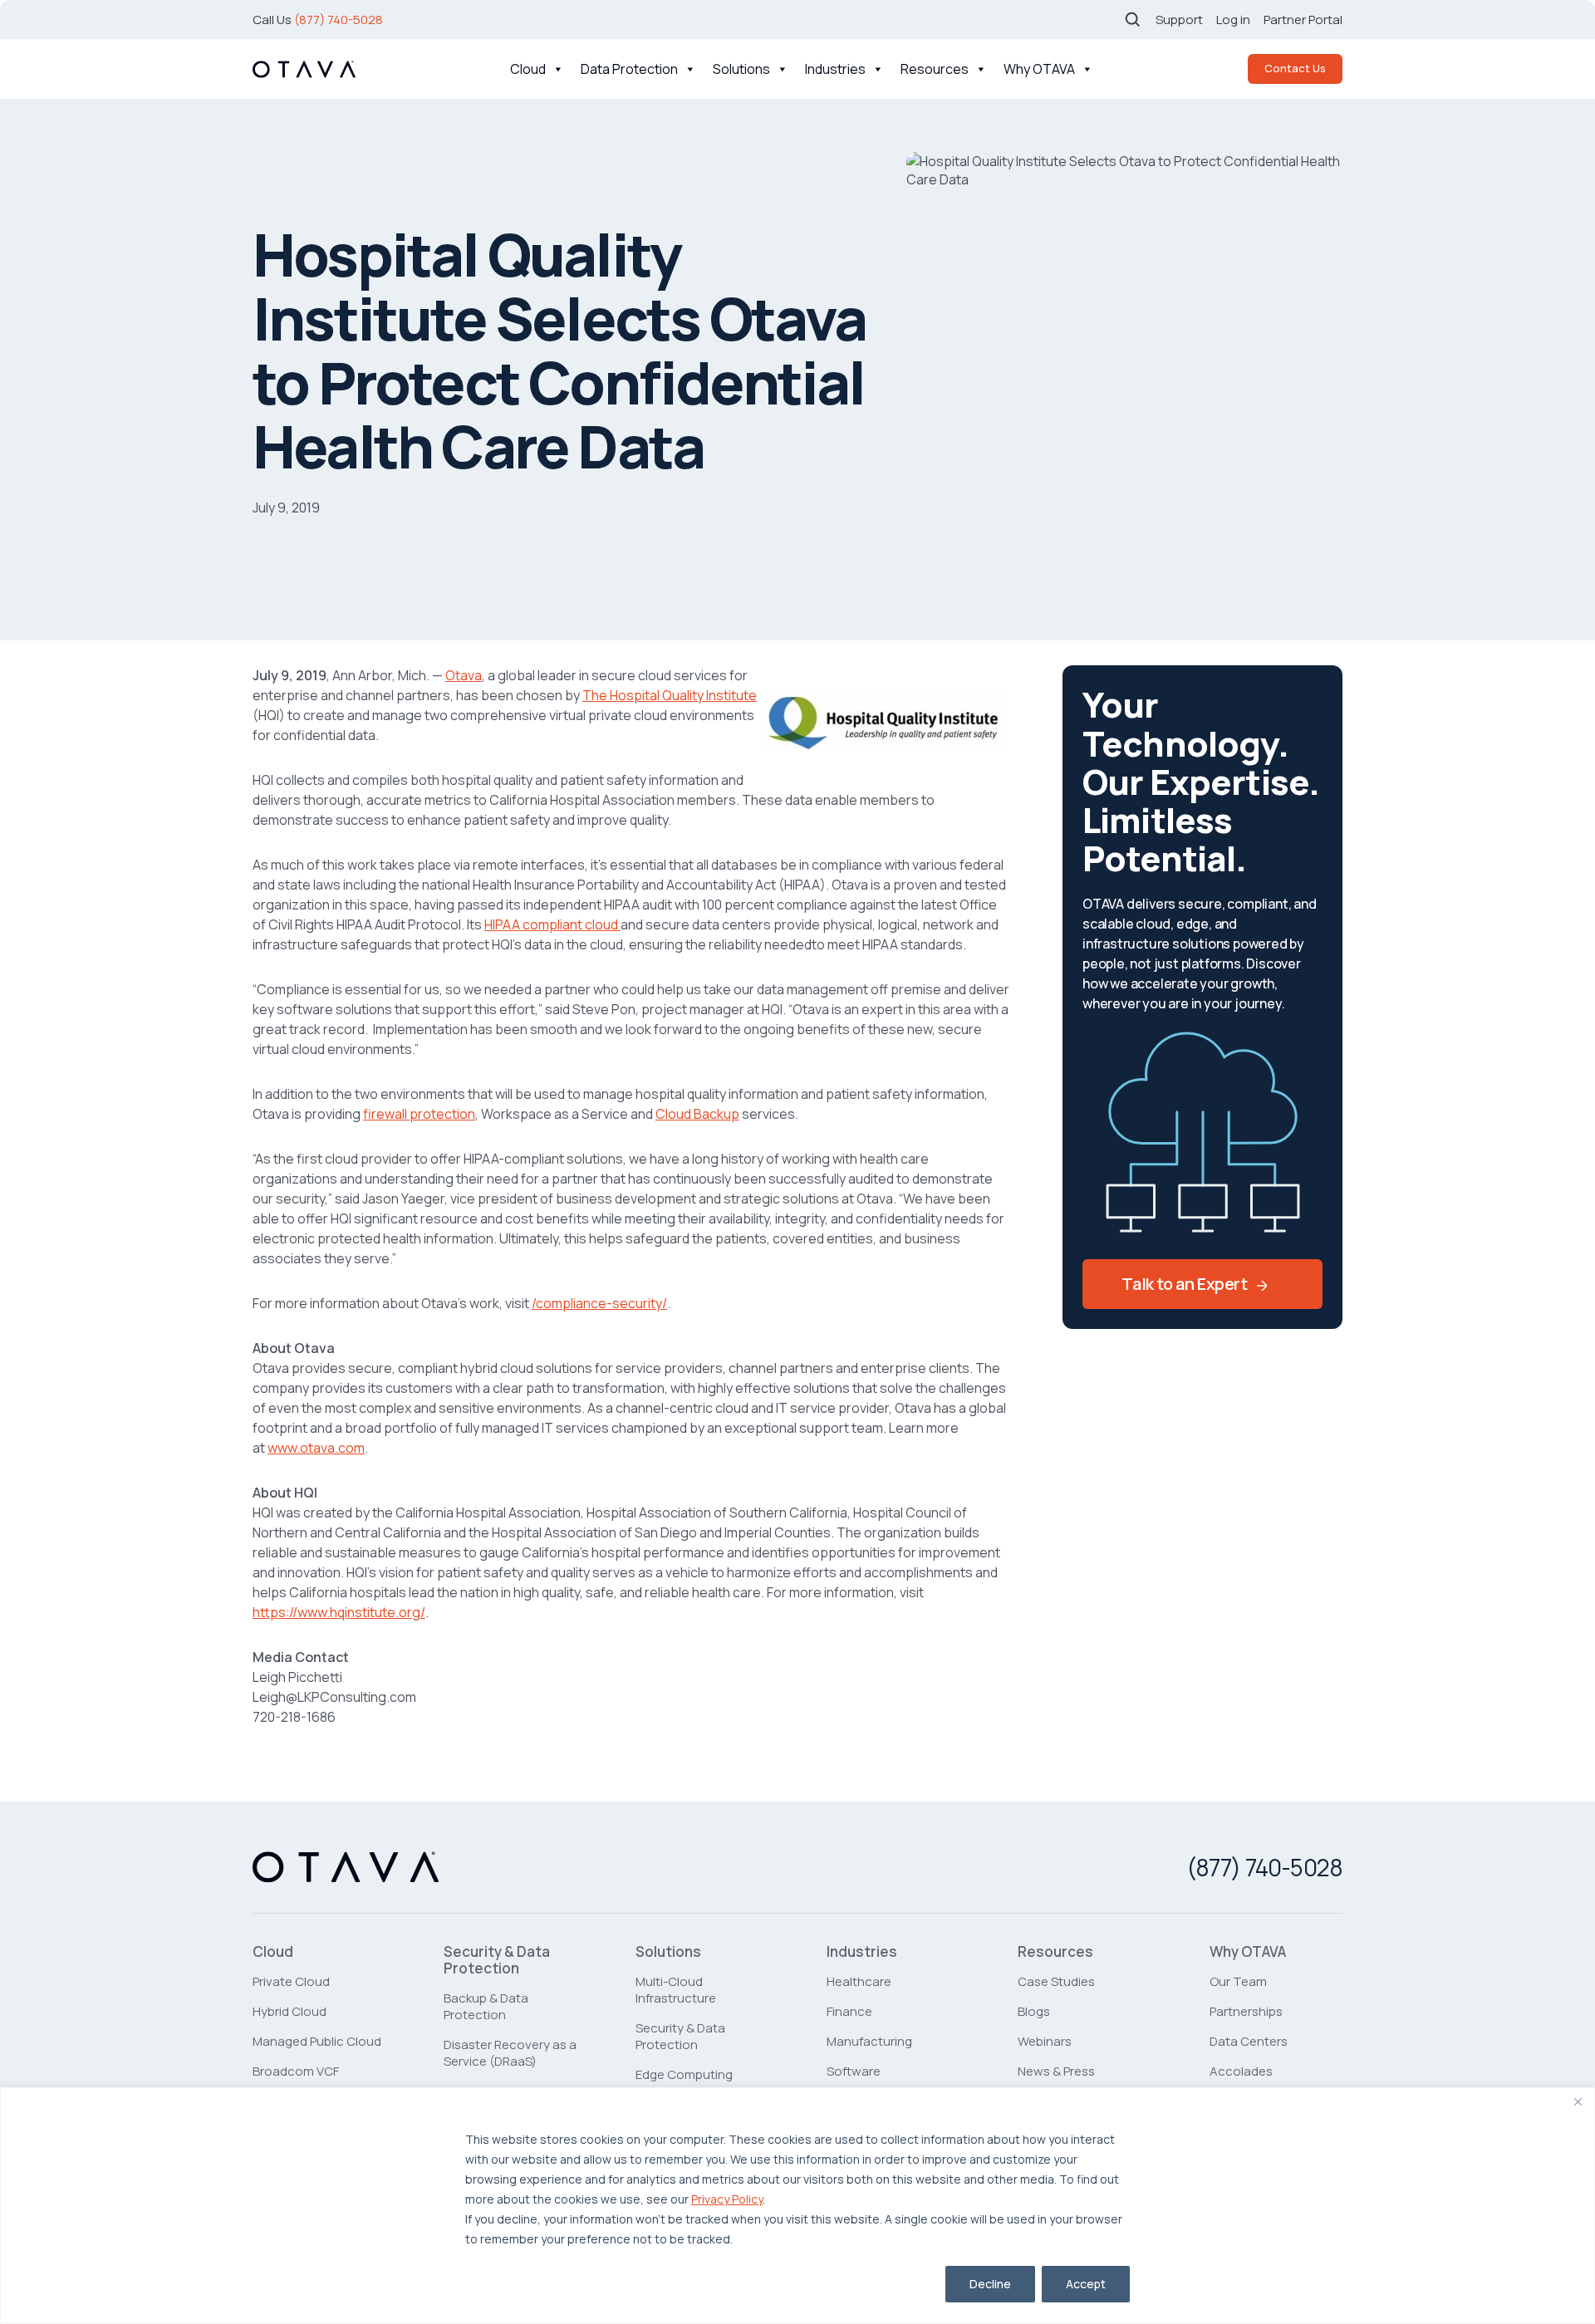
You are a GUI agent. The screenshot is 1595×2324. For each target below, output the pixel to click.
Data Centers (1249, 2041)
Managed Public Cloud (317, 2041)
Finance (849, 2011)
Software (854, 2071)
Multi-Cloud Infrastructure (676, 1990)
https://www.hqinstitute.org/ (339, 1612)
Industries (835, 69)
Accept (1086, 2284)
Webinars (1045, 2041)
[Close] (1578, 2101)
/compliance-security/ (599, 1303)
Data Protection (629, 69)
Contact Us (1295, 68)
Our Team (1238, 1981)
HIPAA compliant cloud (552, 924)
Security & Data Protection (497, 1960)
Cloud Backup (697, 1114)
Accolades (1241, 2071)
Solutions (741, 69)
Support (1179, 20)
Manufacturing (869, 2041)
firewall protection (419, 1114)
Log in (1233, 20)
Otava (464, 675)
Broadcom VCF (296, 2071)
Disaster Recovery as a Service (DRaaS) (510, 2053)
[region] (797, 2206)
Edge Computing (684, 2074)
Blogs (1034, 2011)
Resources (935, 69)
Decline (990, 2284)
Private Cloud (291, 1981)
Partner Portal (1303, 20)
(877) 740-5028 (339, 20)
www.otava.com (316, 1448)
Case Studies (1056, 1981)
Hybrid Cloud (290, 2011)
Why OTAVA (1039, 69)
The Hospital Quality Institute (670, 695)
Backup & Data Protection (486, 2006)
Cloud (528, 69)
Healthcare (859, 1981)
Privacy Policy (727, 2199)
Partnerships (1246, 2011)
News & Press (1056, 2071)
